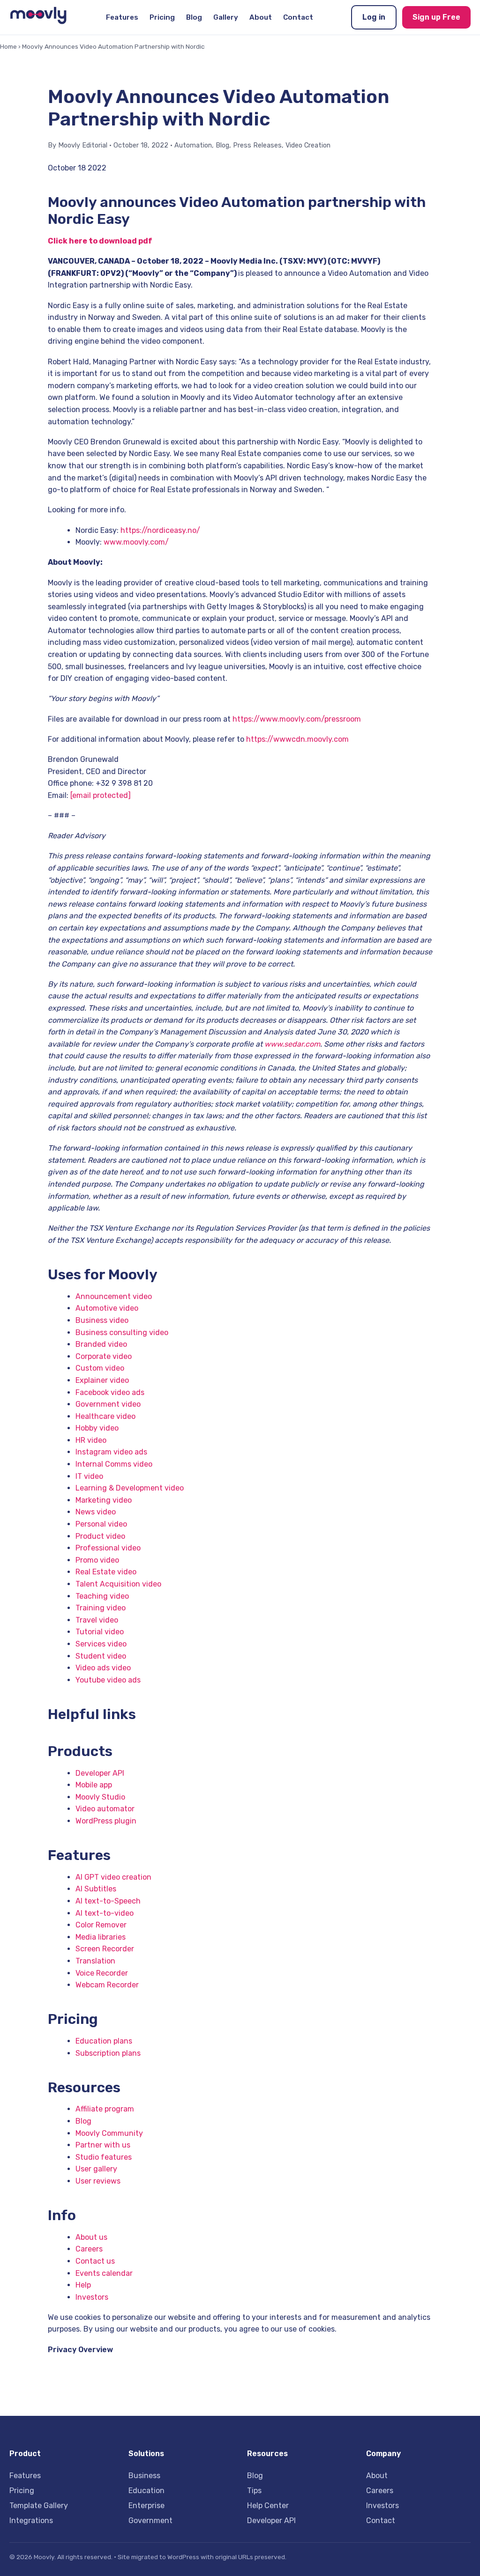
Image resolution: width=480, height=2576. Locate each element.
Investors (92, 2297)
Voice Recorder (102, 1973)
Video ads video (103, 1668)
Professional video (108, 1548)
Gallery (226, 17)
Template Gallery (39, 2506)
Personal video (101, 1524)
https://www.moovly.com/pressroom (297, 719)
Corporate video (104, 1356)
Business (144, 2476)
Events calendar (104, 2273)
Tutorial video (100, 1632)
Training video (101, 1608)
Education (146, 2491)
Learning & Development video (130, 1488)
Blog (194, 17)
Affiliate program (105, 2109)
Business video (102, 1320)
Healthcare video (105, 1416)
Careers (89, 2249)
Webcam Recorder (107, 1985)
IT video (89, 1476)
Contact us (95, 2261)
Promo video (97, 1560)
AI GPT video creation (113, 1877)
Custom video (100, 1368)
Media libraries (101, 1937)
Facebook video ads (110, 1392)
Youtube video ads (108, 1680)
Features (122, 17)
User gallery (96, 2169)
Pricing (162, 17)
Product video (100, 1536)
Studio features (104, 2157)
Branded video (101, 1344)
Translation (95, 1961)
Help (83, 2285)
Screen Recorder (105, 1949)
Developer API (100, 1773)
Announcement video (114, 1296)
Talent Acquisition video (118, 1584)
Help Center (268, 2506)
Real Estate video (106, 1572)
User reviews (98, 2181)
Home (8, 46)
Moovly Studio (100, 1797)
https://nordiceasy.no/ (160, 530)
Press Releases (257, 145)
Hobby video (97, 1428)
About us (91, 2237)
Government (150, 2521)
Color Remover (101, 1925)
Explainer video (102, 1380)
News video (96, 1512)
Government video (108, 1404)
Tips (254, 2491)
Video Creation (308, 145)
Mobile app (94, 1785)
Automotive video (107, 1308)
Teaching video (102, 1596)
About (261, 17)
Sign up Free (436, 17)
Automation (193, 145)
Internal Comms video (114, 1464)
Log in (374, 17)
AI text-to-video (105, 1913)
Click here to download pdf (100, 241)
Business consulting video (122, 1332)
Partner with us (103, 2145)
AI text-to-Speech (108, 1901)
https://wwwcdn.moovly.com (297, 739)
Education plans (104, 2041)
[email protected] (101, 795)
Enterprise (146, 2506)
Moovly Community (109, 2133)
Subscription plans (108, 2053)
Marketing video (104, 1500)
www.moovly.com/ (136, 542)
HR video (91, 1440)
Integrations (31, 2521)
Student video (101, 1656)
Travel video (97, 1620)
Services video (101, 1644)
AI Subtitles (96, 1889)
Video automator (105, 1809)
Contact (298, 17)
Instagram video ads (111, 1452)
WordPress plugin (106, 1821)
